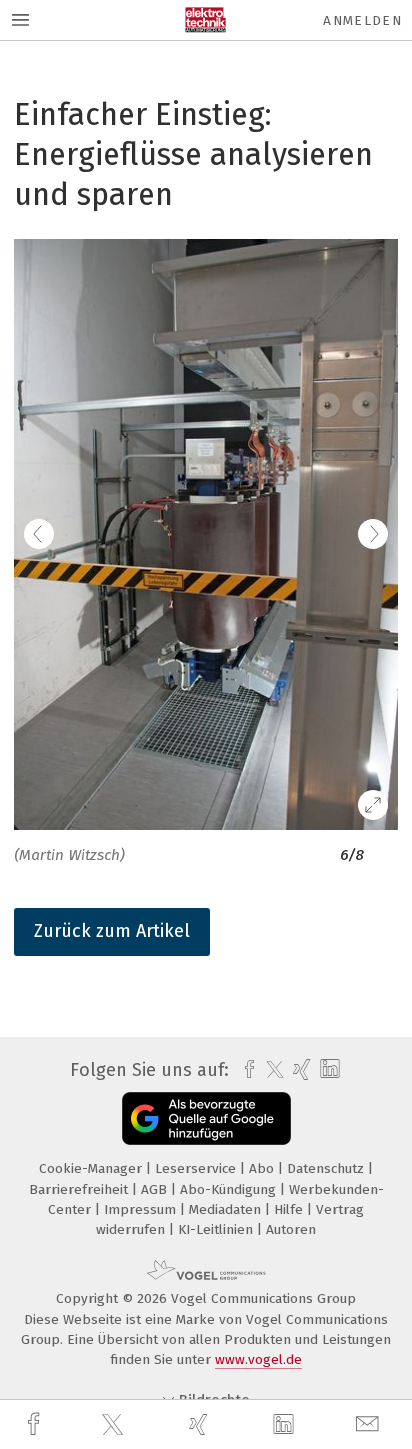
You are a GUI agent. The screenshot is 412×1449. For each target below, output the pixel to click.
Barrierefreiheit (80, 1189)
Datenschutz (327, 1168)
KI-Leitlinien (217, 1229)
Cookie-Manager (92, 1168)
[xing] (201, 1424)
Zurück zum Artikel (112, 931)
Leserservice (197, 1168)
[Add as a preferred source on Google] (206, 1118)
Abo (263, 1168)
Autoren (291, 1229)
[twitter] (115, 1425)
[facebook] (36, 1424)
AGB (156, 1189)
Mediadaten (227, 1209)
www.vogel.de (258, 1359)
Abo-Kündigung (230, 1189)
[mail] (370, 1424)
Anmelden (362, 20)
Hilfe (290, 1209)
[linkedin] (286, 1425)
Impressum (142, 1209)
